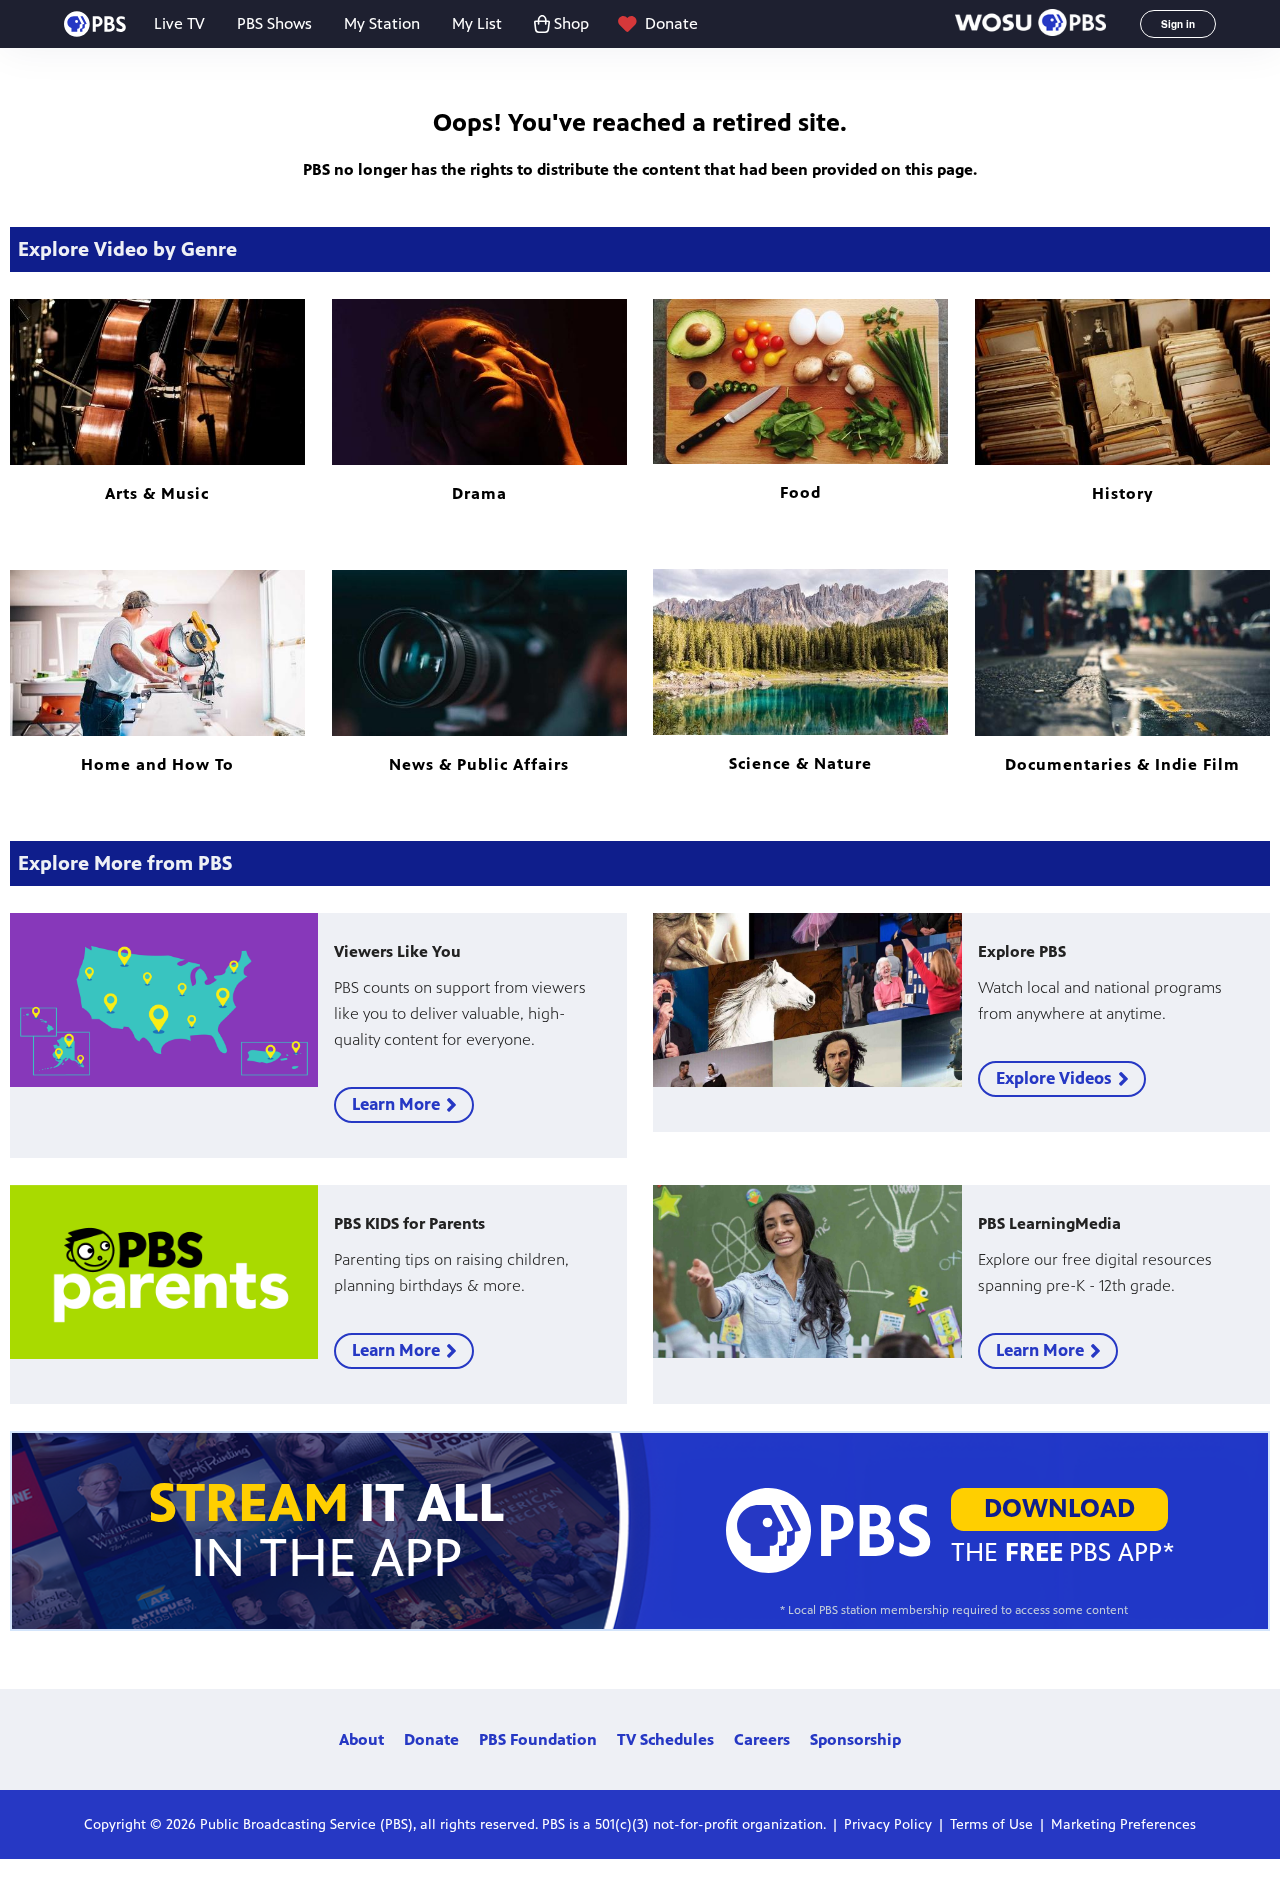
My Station (382, 23)
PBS (95, 24)
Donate (671, 23)
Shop (571, 23)
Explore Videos (1054, 1078)
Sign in (1178, 24)
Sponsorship (855, 1739)
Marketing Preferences (1123, 1824)
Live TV (179, 23)
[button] (1030, 24)
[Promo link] (164, 999)
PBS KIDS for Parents (409, 1223)
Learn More (396, 1104)
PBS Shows (274, 23)
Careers (762, 1739)
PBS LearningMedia (1049, 1223)
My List (477, 23)
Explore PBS (1022, 951)
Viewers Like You (397, 951)
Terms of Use (991, 1824)
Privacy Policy (888, 1824)
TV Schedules (665, 1739)
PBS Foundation (538, 1739)
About (361, 1739)
